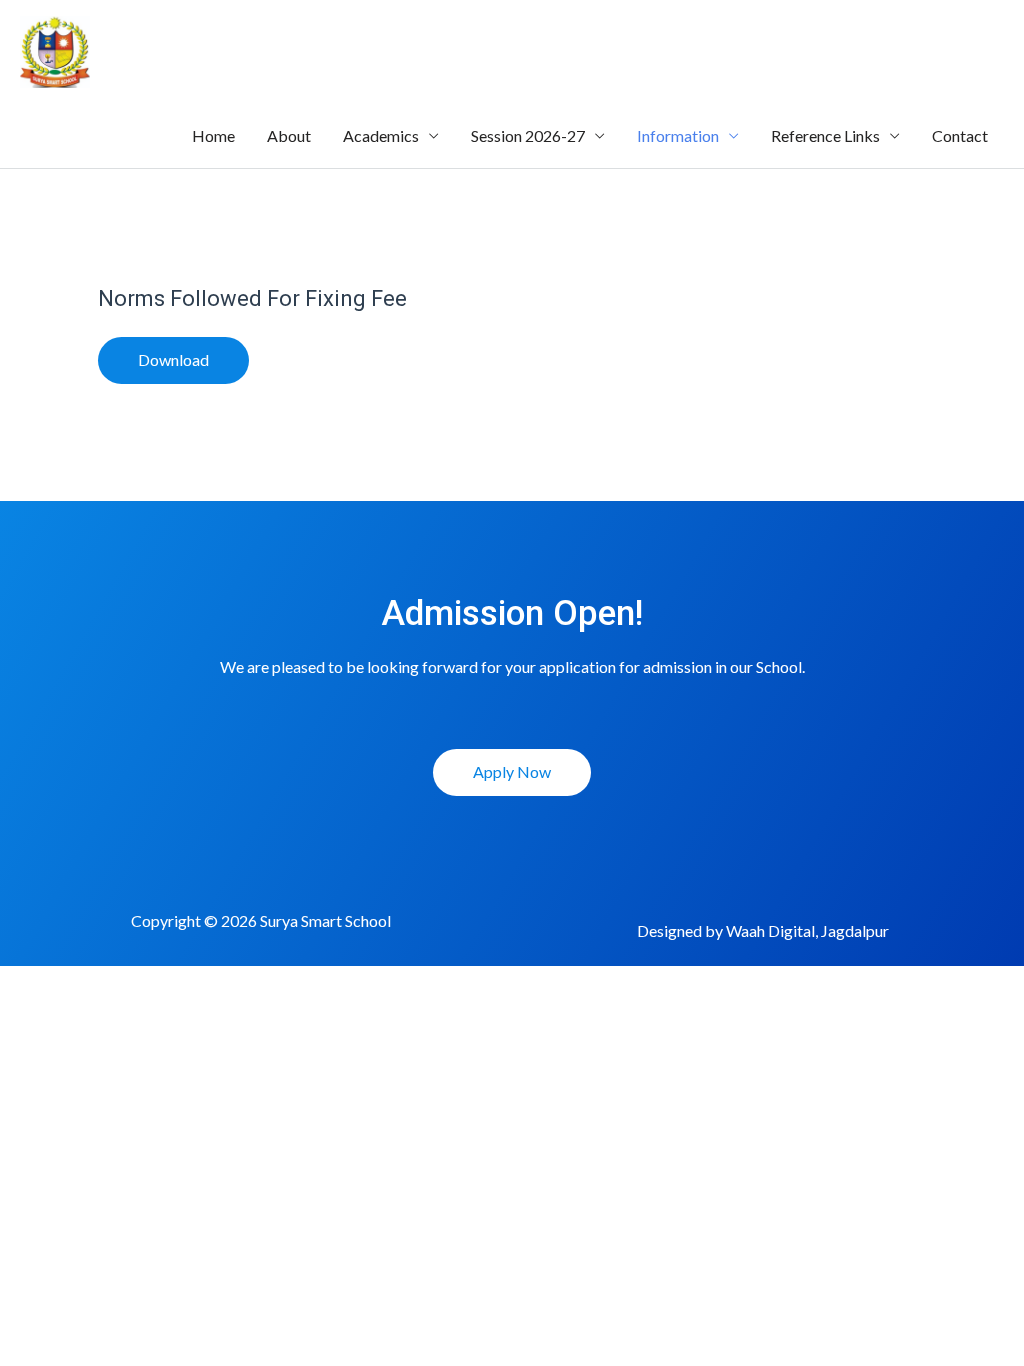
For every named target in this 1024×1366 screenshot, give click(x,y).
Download (173, 359)
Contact (960, 135)
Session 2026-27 (528, 135)
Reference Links (825, 135)
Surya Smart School (305, 52)
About (289, 135)
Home (213, 135)
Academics (381, 135)
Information (678, 135)
